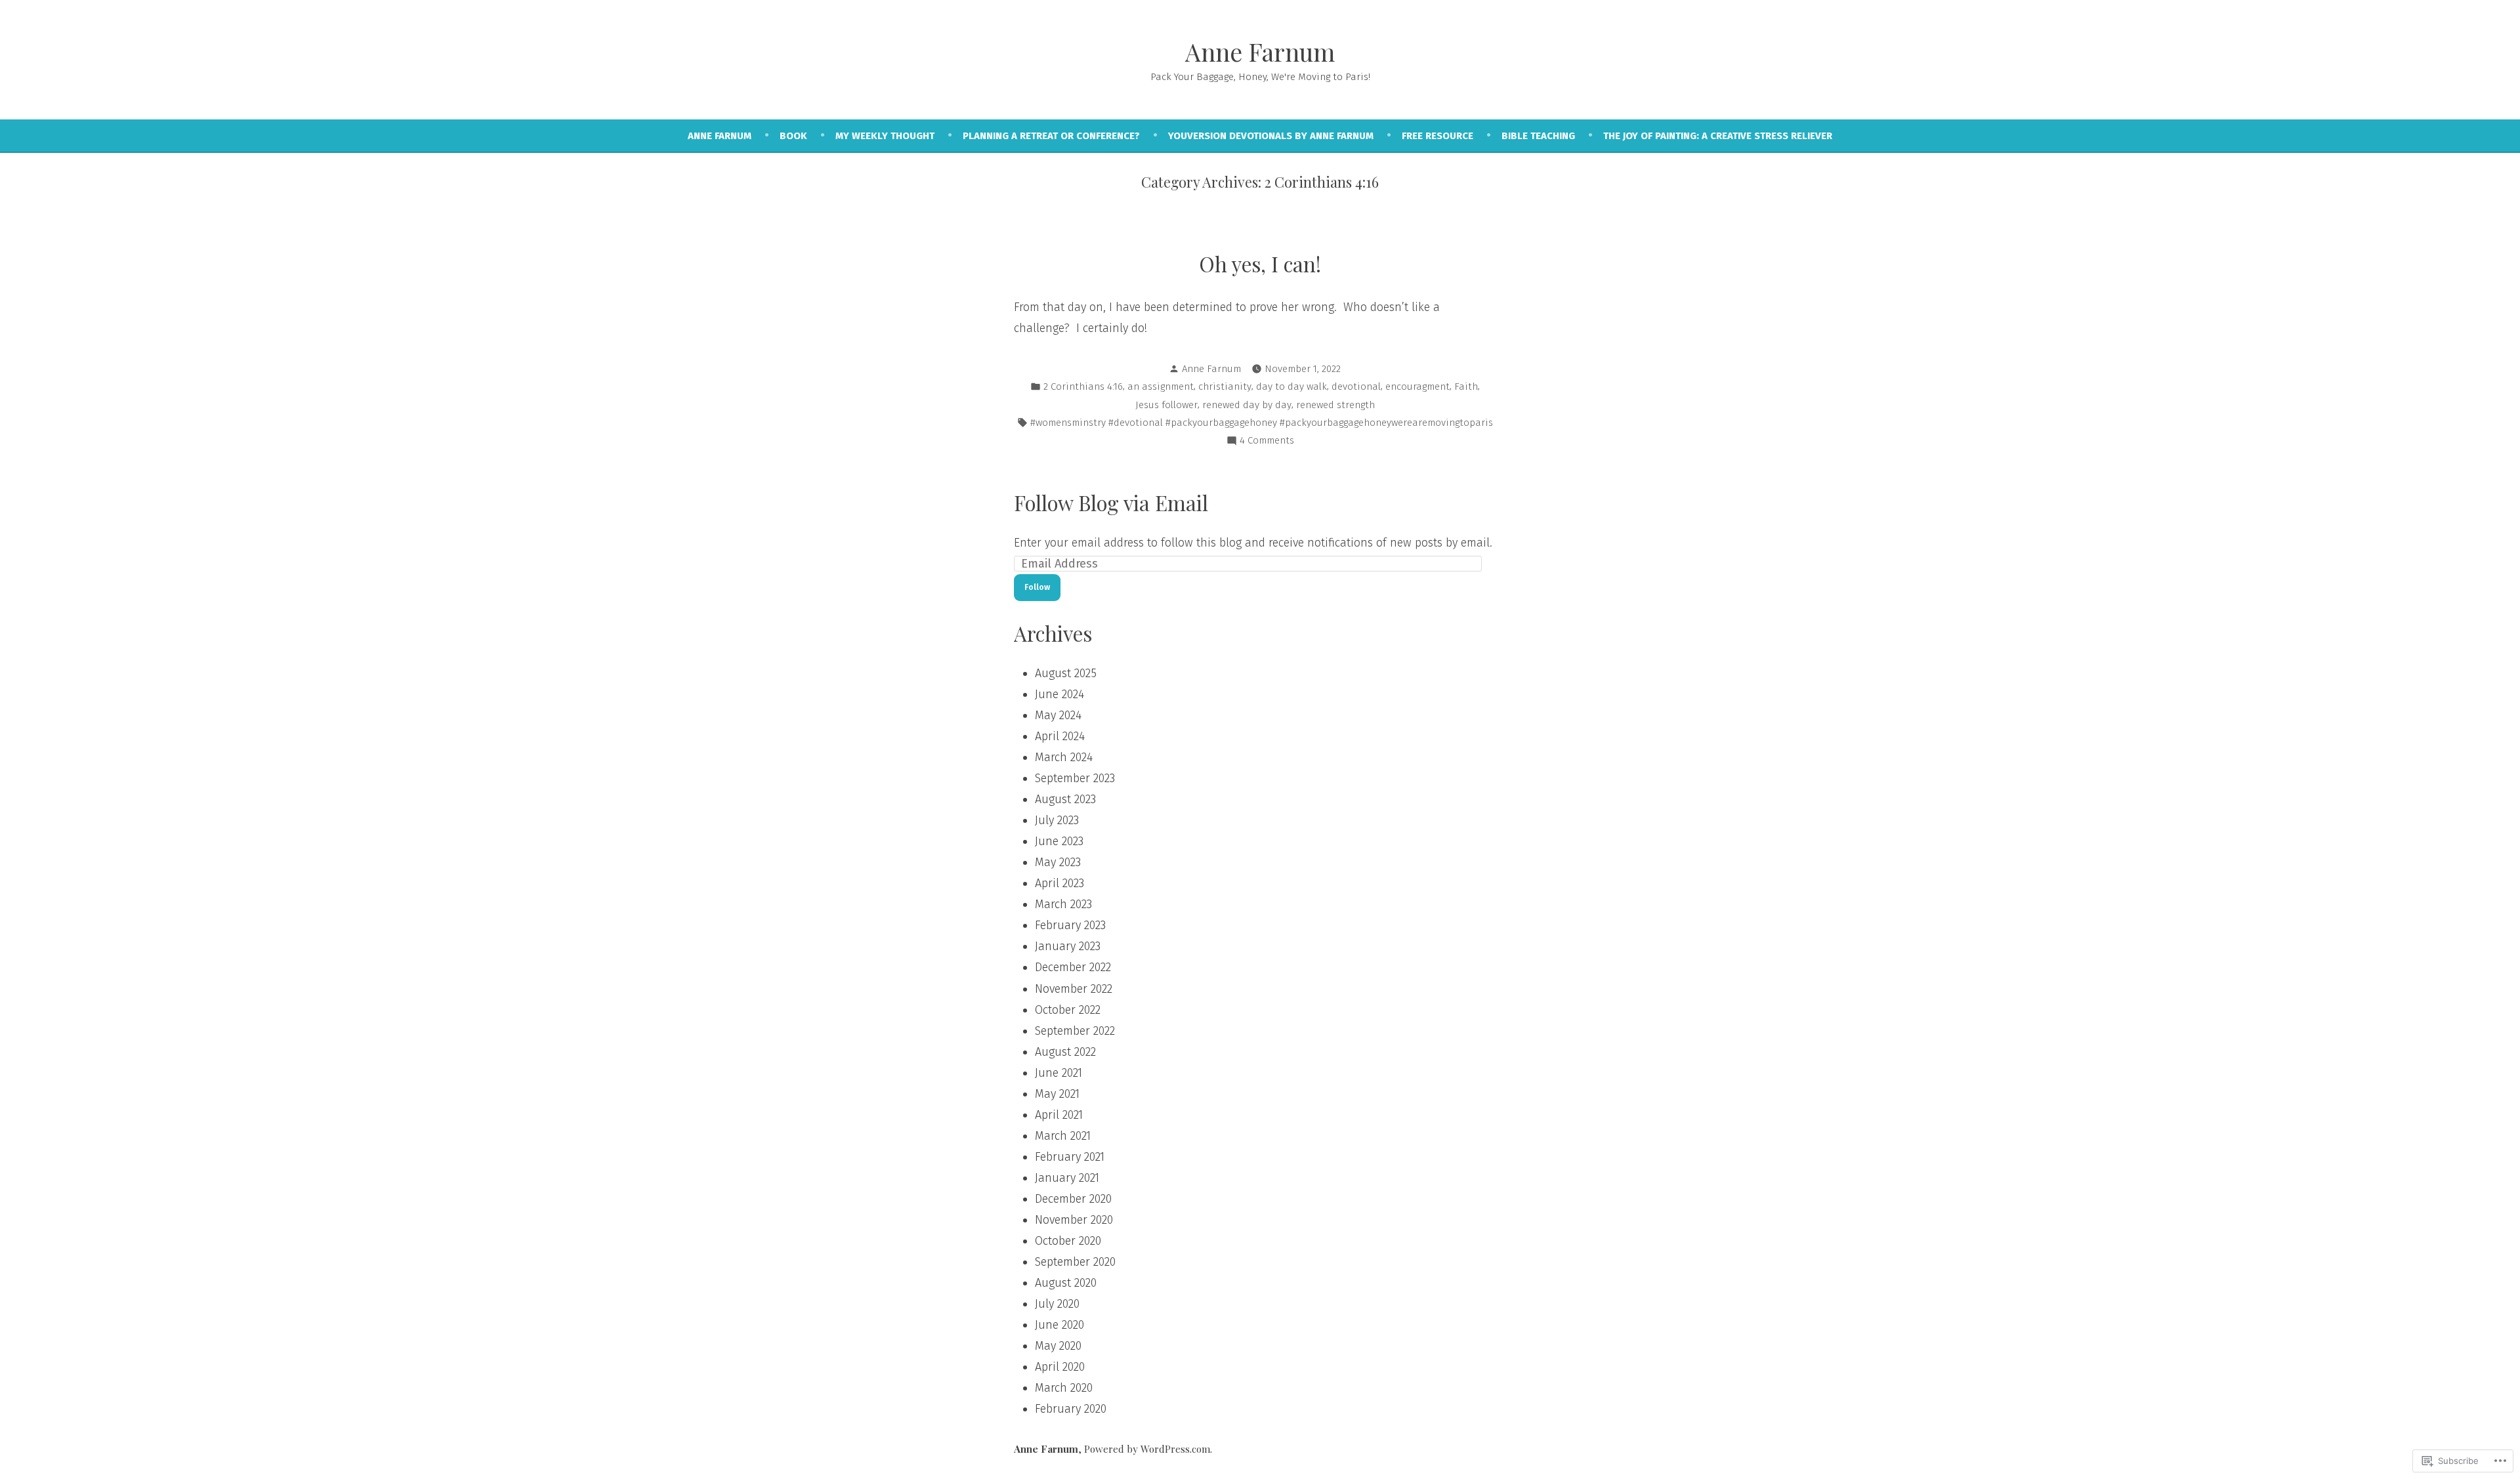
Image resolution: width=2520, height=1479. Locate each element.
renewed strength (1335, 405)
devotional (1356, 386)
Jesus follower (1166, 405)
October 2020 (1068, 1241)
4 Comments (1267, 442)
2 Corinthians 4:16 (1083, 386)
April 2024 (1060, 736)
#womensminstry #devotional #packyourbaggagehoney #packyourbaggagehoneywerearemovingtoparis (1262, 423)
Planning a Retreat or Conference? (1051, 136)
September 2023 (1075, 778)
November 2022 (1074, 989)
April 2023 (1060, 883)
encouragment (1417, 386)
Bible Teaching (1538, 136)
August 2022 (1065, 1052)
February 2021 (1070, 1157)
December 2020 (1073, 1199)
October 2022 (1068, 1010)
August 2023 (1065, 799)
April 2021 (1059, 1115)
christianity (1225, 386)
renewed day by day (1247, 405)
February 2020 (1071, 1409)
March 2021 (1063, 1136)
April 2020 (1060, 1367)
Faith (1466, 386)
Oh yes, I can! (1260, 264)
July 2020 (1057, 1304)
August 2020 (1066, 1283)
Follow (1037, 587)
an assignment (1161, 386)
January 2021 (1067, 1178)
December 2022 (1073, 967)
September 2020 (1075, 1262)
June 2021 (1059, 1073)
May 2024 (1058, 715)
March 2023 (1063, 904)
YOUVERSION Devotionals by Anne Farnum (1271, 136)
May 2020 (1058, 1346)
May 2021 (1057, 1094)
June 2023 (1059, 841)
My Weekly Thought (885, 136)
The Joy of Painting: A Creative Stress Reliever (1718, 136)
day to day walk (1291, 386)
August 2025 (1066, 673)
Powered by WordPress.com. (1148, 1449)
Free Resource (1438, 136)
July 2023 (1057, 820)
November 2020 (1074, 1220)
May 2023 (1058, 862)
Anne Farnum (1260, 52)
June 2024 (1060, 694)
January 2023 (1068, 946)
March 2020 (1064, 1388)
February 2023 (1070, 925)
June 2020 (1060, 1325)
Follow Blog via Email (1111, 503)
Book (793, 136)
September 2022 (1075, 1031)
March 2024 (1064, 757)
